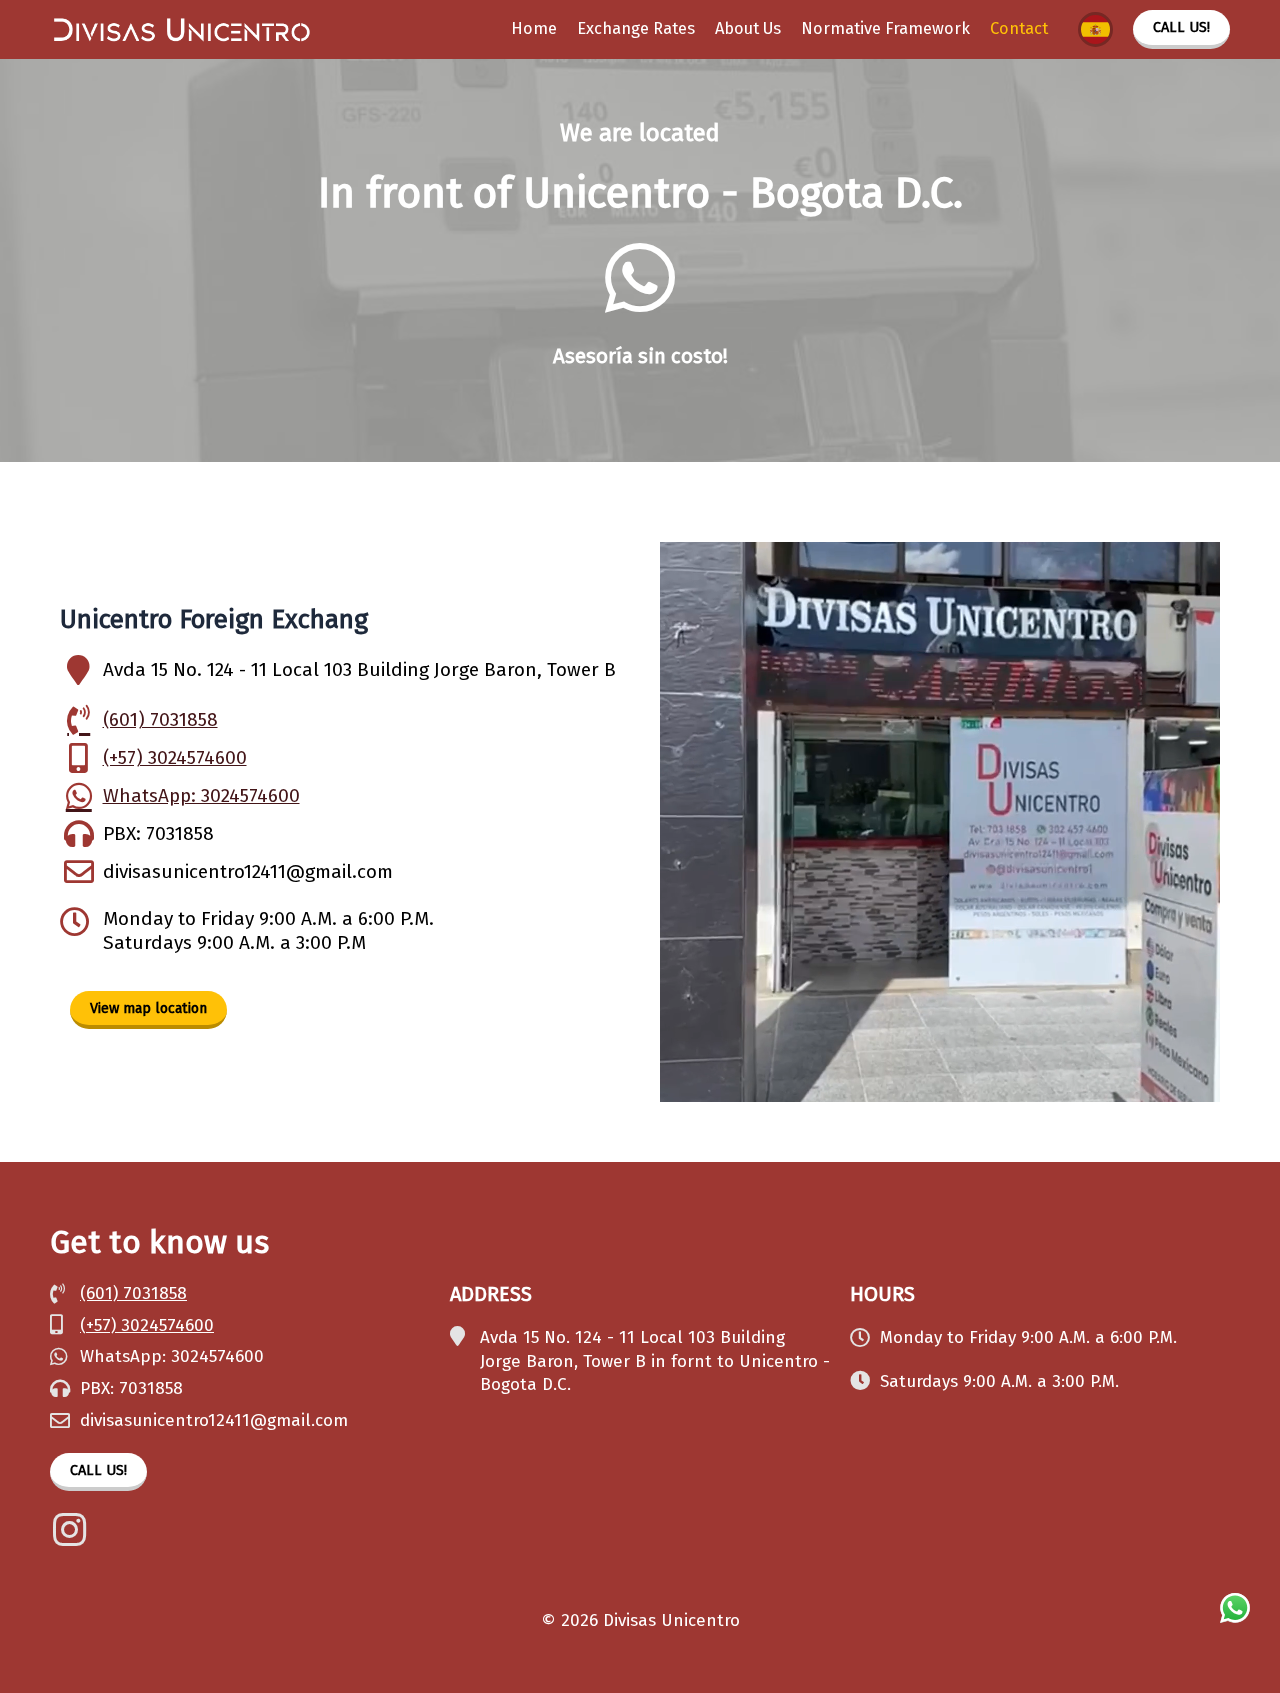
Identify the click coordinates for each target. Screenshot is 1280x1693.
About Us (748, 28)
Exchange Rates (636, 28)
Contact (1019, 28)
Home (534, 28)
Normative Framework (885, 28)
